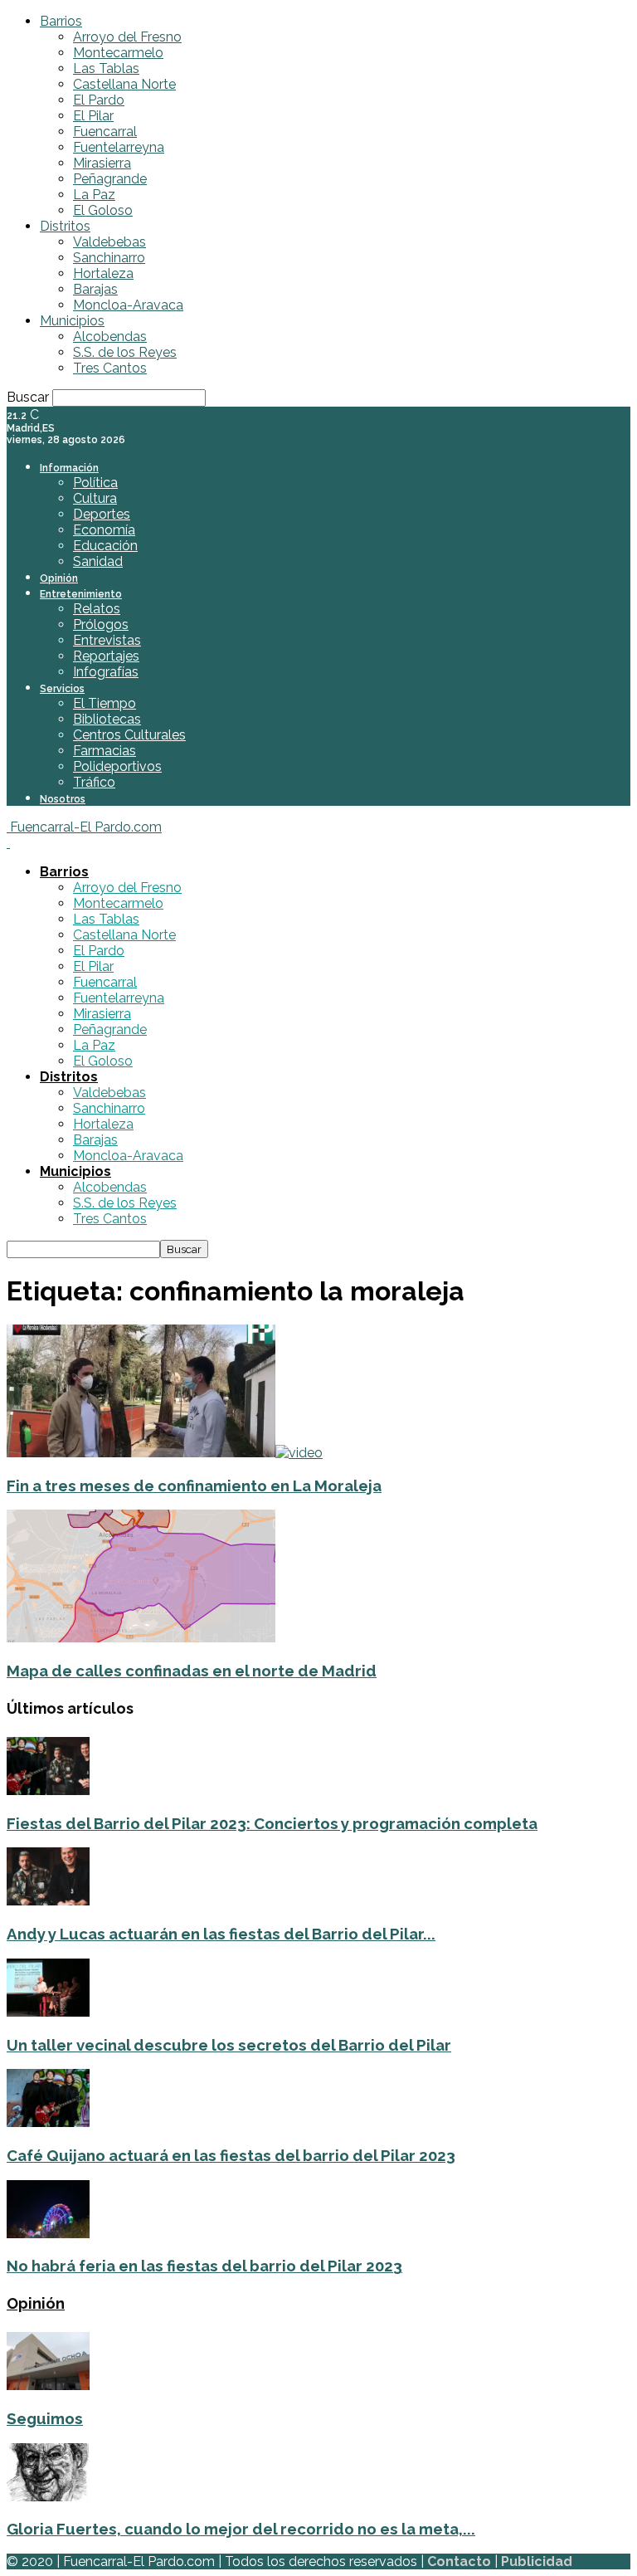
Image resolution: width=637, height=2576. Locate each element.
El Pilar (93, 116)
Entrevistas (107, 640)
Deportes (102, 514)
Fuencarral (105, 132)
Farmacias (105, 751)
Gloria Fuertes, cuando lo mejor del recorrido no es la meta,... (241, 2529)
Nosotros (63, 799)
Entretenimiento (81, 594)
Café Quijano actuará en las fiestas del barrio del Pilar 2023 (231, 2155)
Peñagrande (110, 179)
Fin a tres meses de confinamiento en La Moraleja (194, 1486)
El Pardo (99, 100)
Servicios (62, 689)
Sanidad (98, 561)
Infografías (106, 672)
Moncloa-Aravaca (128, 305)
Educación (105, 546)
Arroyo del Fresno (127, 37)
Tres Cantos (110, 368)
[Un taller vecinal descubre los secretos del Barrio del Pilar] (48, 2012)
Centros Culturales (129, 735)
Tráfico (94, 782)
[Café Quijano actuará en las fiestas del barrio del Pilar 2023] (48, 2122)
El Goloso (103, 210)
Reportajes (106, 656)
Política (95, 483)
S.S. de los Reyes (125, 352)
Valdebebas (109, 242)
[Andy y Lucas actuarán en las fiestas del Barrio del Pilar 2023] (48, 1901)
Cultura (95, 498)
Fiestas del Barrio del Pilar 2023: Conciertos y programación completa (272, 1823)
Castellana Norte (124, 84)
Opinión (59, 578)
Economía (104, 530)
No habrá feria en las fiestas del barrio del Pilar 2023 (204, 2266)
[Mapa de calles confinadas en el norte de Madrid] (141, 1638)
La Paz (94, 195)
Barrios (61, 21)
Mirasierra (102, 163)
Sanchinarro (109, 258)
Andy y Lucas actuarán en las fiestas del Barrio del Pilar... (221, 1934)
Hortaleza (103, 273)
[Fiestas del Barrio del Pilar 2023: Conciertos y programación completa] (48, 1791)
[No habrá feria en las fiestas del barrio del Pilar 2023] (48, 2234)
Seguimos (45, 2418)
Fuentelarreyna (119, 147)
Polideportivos (117, 766)
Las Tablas (106, 68)
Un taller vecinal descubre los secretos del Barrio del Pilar (229, 2045)
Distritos (65, 226)
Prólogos (101, 624)
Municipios (72, 321)
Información (69, 468)
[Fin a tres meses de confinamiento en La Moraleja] (165, 1453)
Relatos (97, 609)
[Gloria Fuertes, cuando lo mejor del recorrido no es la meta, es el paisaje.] (48, 2497)
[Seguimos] (48, 2386)
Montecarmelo (118, 53)
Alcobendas (110, 337)
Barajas (95, 289)
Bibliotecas (107, 719)
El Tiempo (105, 703)
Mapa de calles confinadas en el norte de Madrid (192, 1671)
